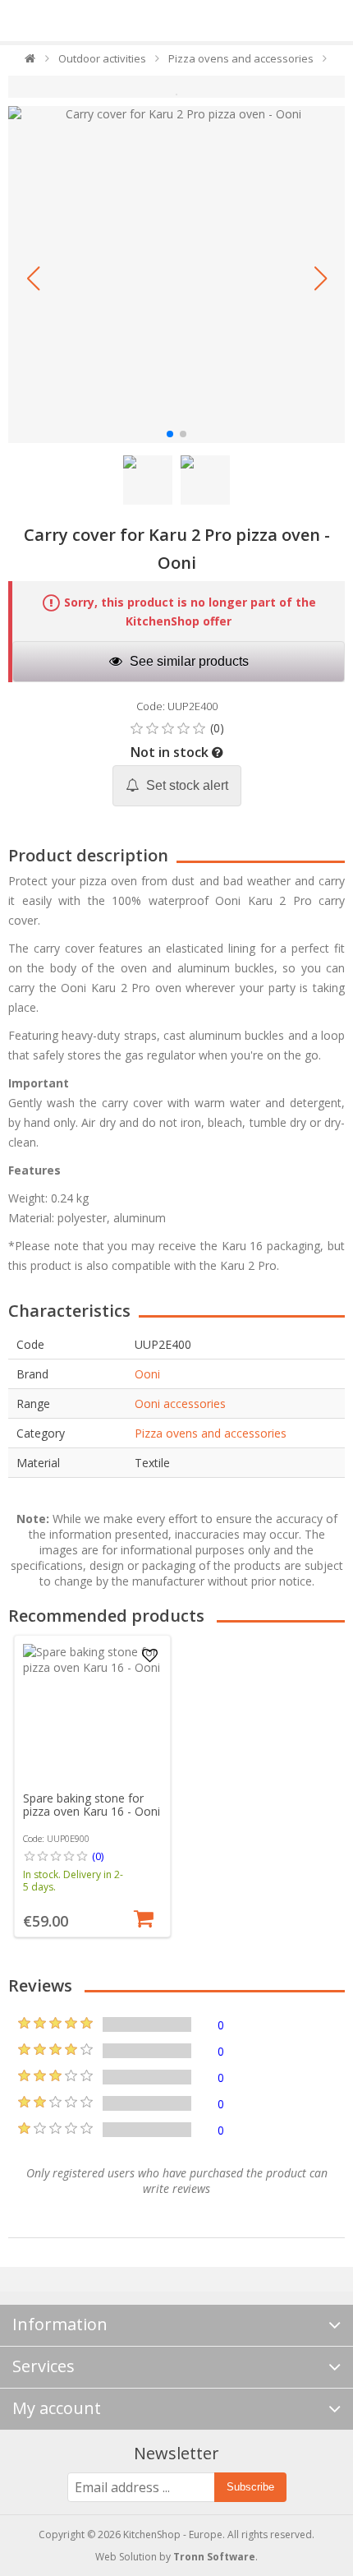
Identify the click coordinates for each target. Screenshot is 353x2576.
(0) (98, 1856)
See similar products (188, 661)
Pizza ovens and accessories (211, 1433)
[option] (92, 1786)
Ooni (147, 1374)
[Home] (31, 62)
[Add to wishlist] (149, 1656)
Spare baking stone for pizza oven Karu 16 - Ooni (92, 1805)
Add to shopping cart (144, 1917)
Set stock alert (186, 785)
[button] (33, 279)
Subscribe (250, 2487)
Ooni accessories (180, 1403)
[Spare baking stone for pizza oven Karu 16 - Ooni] (93, 1714)
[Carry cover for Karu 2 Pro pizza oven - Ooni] (176, 275)
